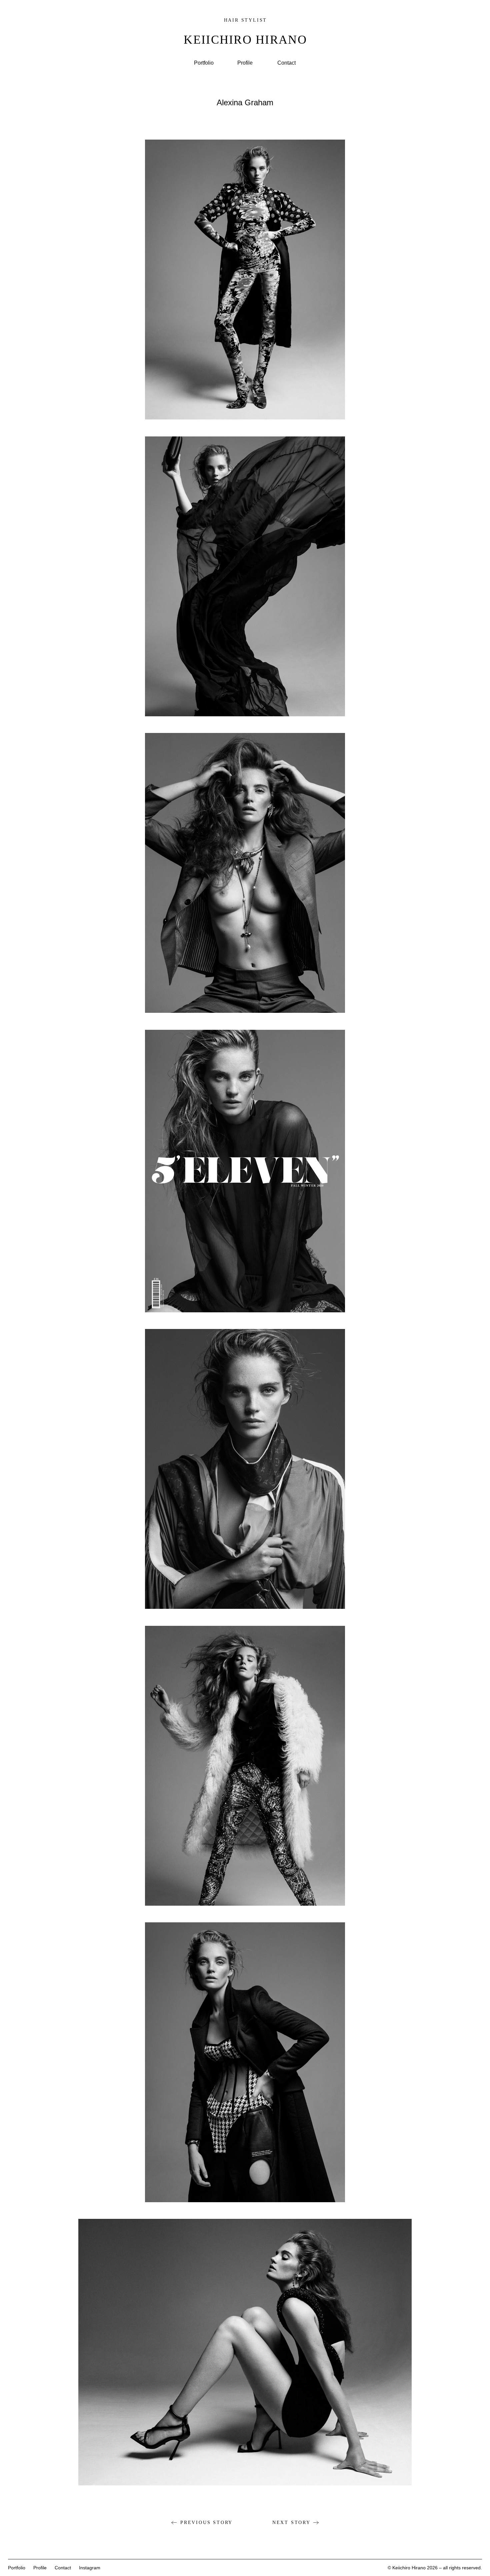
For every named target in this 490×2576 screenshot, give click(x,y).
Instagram (90, 2568)
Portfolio (204, 63)
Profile (245, 63)
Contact (286, 63)
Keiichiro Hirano (245, 40)
